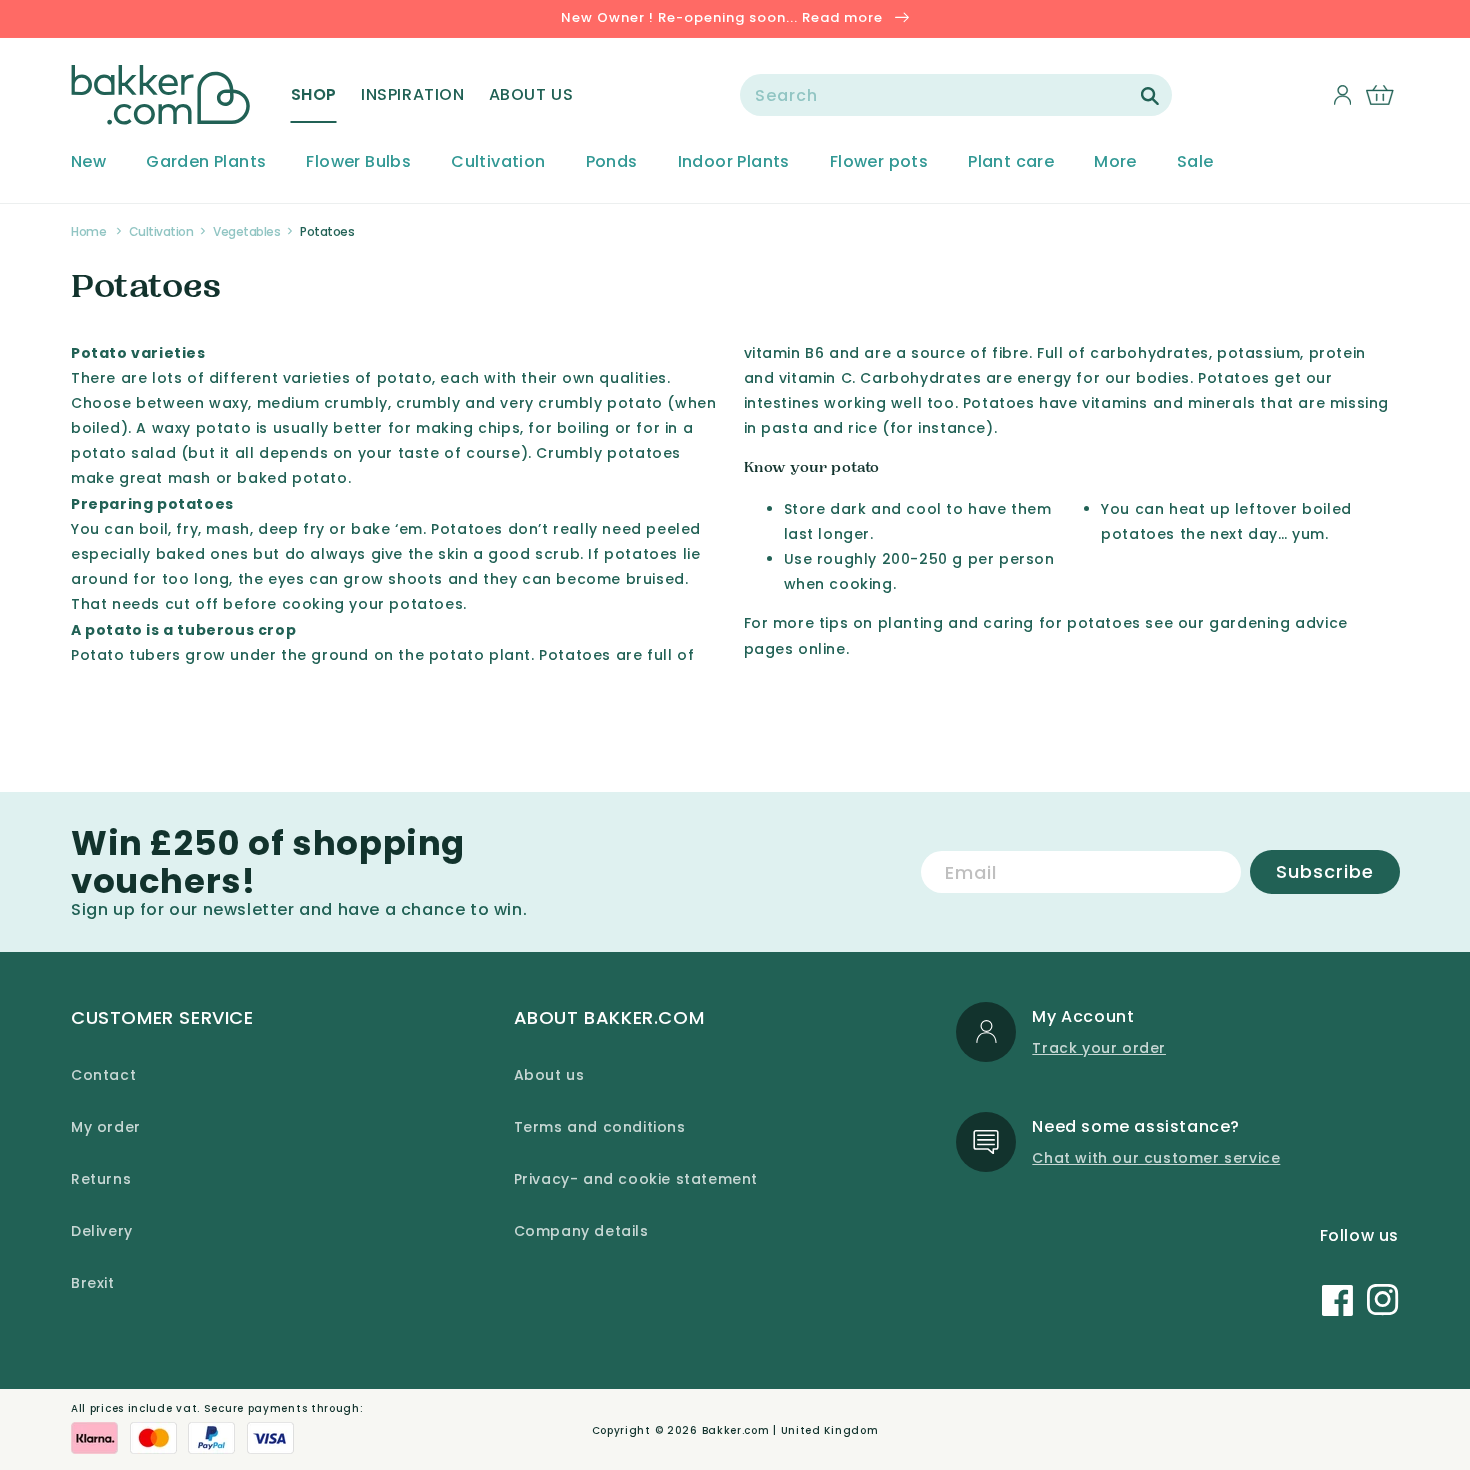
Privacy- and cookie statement (636, 1179)
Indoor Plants (734, 162)
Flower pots (879, 162)
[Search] (1150, 96)
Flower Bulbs (358, 162)
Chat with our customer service (1156, 1158)
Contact (103, 1075)
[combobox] (956, 95)
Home (88, 231)
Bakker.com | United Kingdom (790, 1430)
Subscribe (1325, 871)
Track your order (1099, 1048)
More (1115, 162)
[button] (314, 95)
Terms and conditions (600, 1127)
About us (549, 1075)
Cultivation (498, 162)
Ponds (612, 162)
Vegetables (246, 231)
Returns (101, 1179)
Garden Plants (206, 162)
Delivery (102, 1231)
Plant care (1011, 162)
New (88, 162)
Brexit (93, 1283)
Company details (581, 1231)
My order (106, 1127)
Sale (1195, 162)
